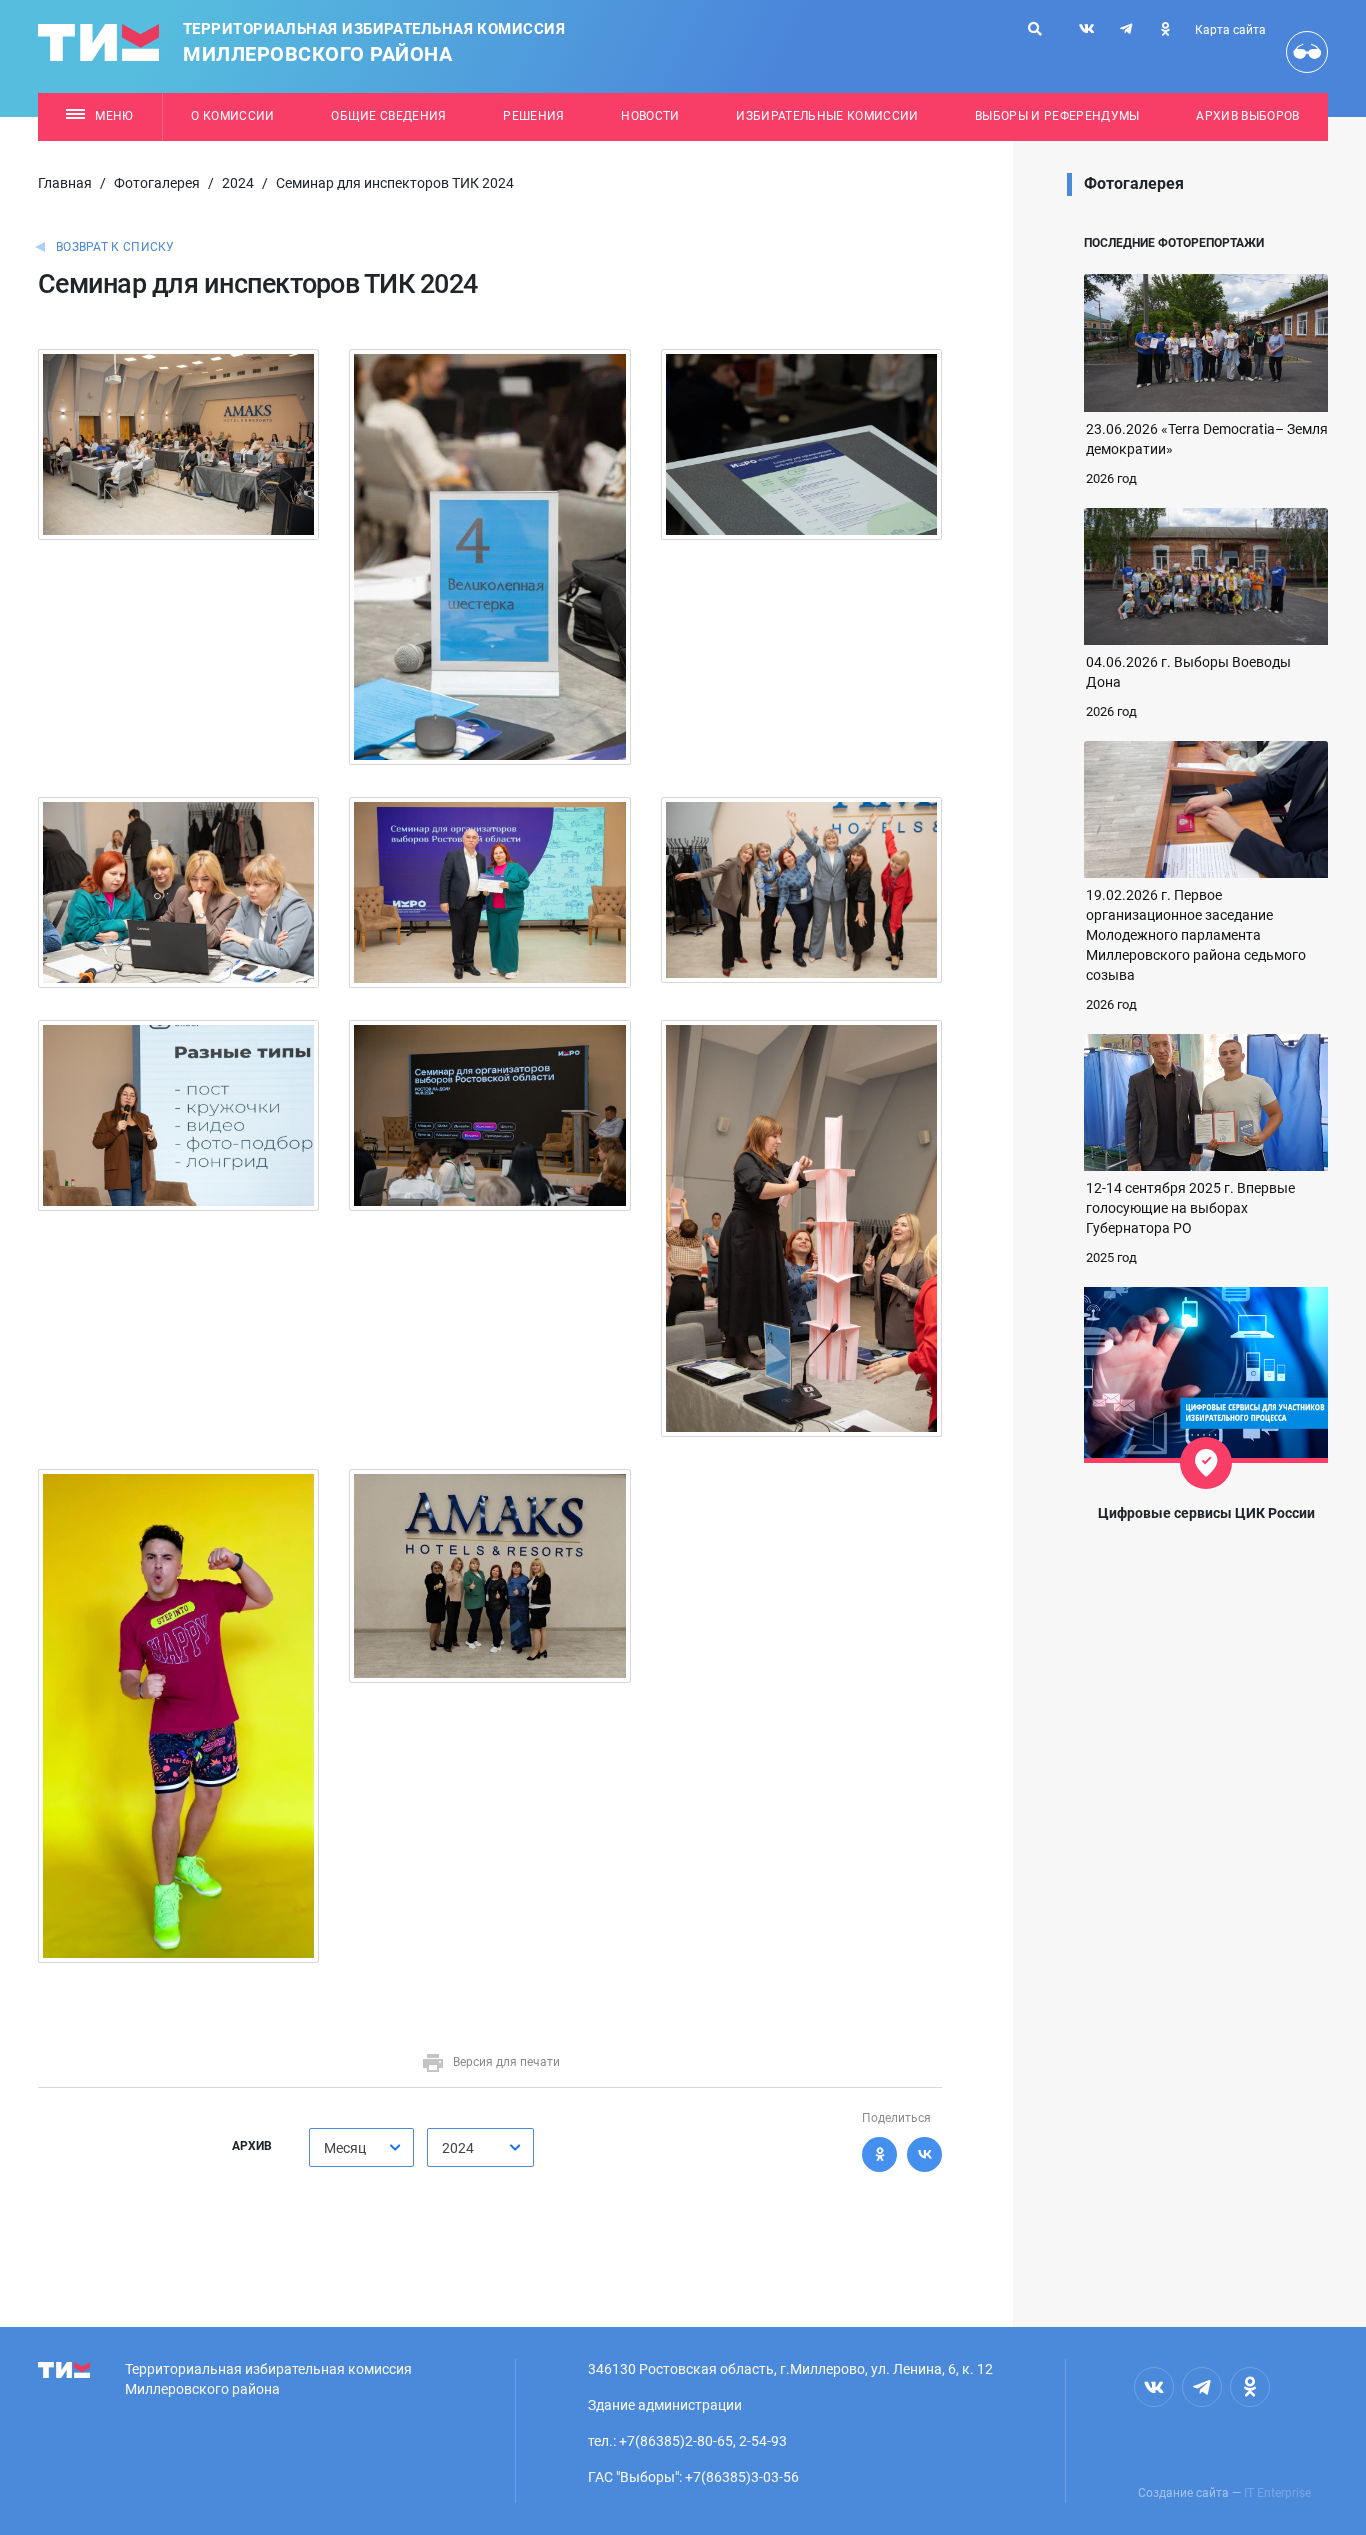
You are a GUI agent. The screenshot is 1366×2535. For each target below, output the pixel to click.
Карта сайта (1230, 30)
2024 (238, 183)
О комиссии (232, 116)
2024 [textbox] (458, 2148)
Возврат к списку (115, 247)
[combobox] (361, 2147)
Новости (650, 116)
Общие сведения (389, 116)
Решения (533, 116)
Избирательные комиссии (827, 116)
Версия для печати (506, 2062)
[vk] (1087, 29)
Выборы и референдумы (1057, 116)
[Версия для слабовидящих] (1307, 52)
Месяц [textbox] (345, 2148)
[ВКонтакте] (924, 2154)
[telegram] (1126, 29)
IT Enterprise (1277, 2493)
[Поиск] (1035, 29)
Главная (65, 183)
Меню (114, 116)
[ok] (1165, 29)
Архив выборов (1247, 116)
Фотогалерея (157, 183)
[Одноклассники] (879, 2154)
